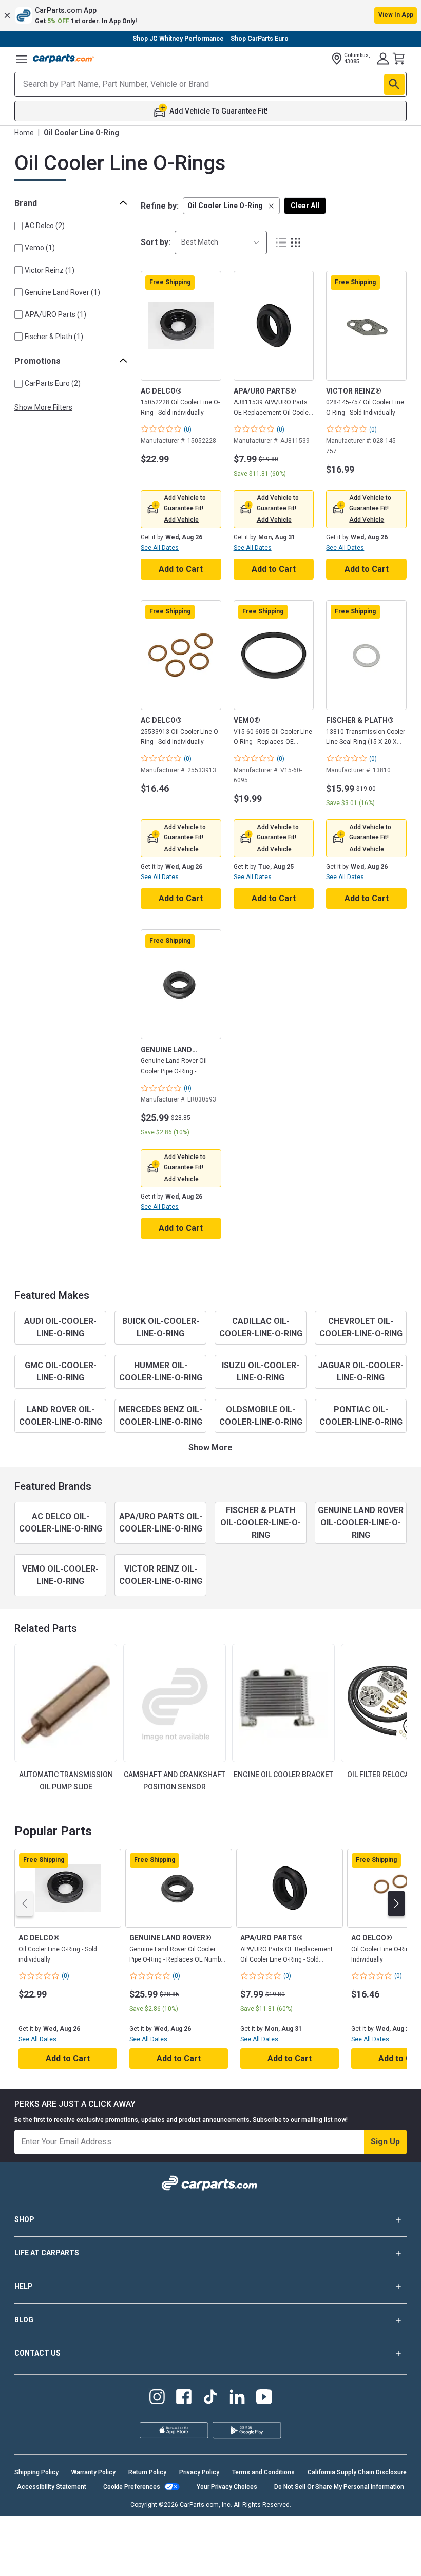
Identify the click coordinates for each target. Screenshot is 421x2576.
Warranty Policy (93, 2472)
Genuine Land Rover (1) (62, 292)
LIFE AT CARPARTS (47, 2253)
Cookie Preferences (132, 2487)
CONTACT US (37, 2353)
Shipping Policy (36, 2472)
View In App (396, 15)
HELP (24, 2286)
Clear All (305, 206)
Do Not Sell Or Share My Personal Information (339, 2487)
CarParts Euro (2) (53, 383)
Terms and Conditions (263, 2472)
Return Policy (147, 2472)
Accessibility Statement (52, 2487)
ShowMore (210, 1448)
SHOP (24, 2219)
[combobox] (221, 242)
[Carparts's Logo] (64, 59)
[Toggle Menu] (22, 59)
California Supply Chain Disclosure (357, 2472)
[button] (210, 15)
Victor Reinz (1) (50, 270)
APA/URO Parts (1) (55, 314)
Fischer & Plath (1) (54, 337)
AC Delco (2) (45, 226)
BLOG (24, 2320)
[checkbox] (18, 226)
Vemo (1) (40, 248)
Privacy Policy (199, 2472)
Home (24, 133)
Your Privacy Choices (227, 2487)
